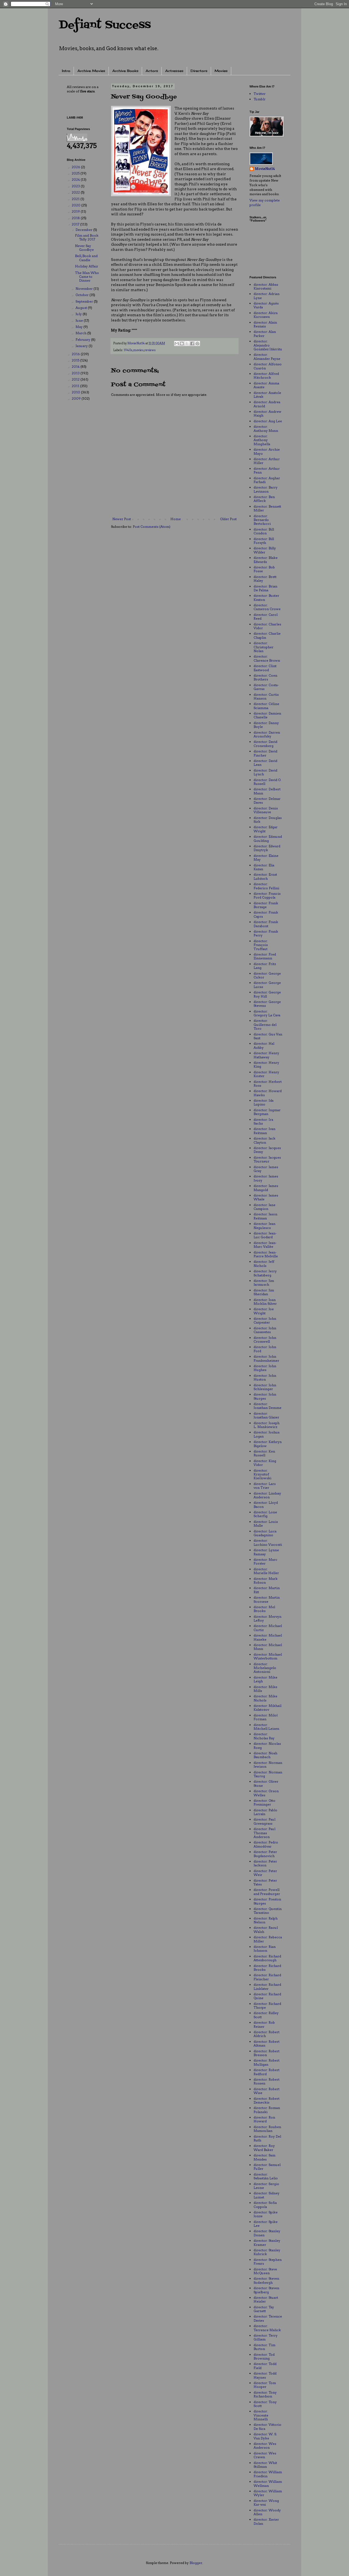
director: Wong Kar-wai (266, 2503)
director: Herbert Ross (268, 1084)
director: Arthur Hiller (267, 461)
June (80, 320)
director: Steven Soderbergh (266, 2280)
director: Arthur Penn (267, 470)
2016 (76, 354)
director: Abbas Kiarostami (266, 286)
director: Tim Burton (264, 2347)
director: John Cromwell (265, 1340)
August (82, 308)
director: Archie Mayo (267, 451)
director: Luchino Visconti (268, 1542)
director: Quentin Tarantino (268, 1911)
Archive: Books (125, 71)
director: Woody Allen (267, 2512)
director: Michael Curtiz (268, 1628)
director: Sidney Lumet (267, 2195)
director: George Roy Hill (267, 994)
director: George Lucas (267, 985)
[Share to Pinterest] (197, 344)
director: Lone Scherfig (265, 1514)
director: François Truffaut (261, 945)
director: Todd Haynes (265, 2375)
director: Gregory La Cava (267, 1013)
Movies (221, 71)
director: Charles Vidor (267, 626)
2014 (76, 367)
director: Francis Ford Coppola (267, 895)
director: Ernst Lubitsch (265, 876)
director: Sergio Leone (266, 2186)
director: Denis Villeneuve (266, 810)
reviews (150, 350)
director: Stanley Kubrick (267, 2252)
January (82, 346)
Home (176, 519)
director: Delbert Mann (267, 791)
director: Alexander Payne (267, 356)
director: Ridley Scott (266, 2015)
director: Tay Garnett (264, 2309)
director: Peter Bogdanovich (265, 1854)
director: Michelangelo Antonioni (265, 1668)
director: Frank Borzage (266, 905)
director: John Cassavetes (265, 1330)
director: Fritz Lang (265, 966)
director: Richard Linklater (267, 1986)
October (82, 295)
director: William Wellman (268, 2483)
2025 (76, 173)
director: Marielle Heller (266, 1571)
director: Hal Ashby (264, 1045)
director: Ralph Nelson (266, 1920)
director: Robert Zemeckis (267, 2100)
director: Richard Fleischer (267, 1977)
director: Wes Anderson (265, 2446)
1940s (128, 350)
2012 (76, 379)
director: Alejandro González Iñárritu (268, 345)
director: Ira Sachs (263, 1121)
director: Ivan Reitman (264, 1131)
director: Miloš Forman (266, 1717)
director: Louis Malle (266, 1524)
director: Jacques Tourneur (267, 1159)
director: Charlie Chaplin (267, 635)
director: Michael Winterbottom (268, 1656)
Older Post (228, 519)
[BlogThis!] (182, 344)
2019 (76, 211)
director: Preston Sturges (267, 1901)
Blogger (196, 2563)
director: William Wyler (268, 2493)
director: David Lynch (265, 772)
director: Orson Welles (266, 1793)
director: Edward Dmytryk (267, 848)
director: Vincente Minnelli (261, 2415)
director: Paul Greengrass (264, 1821)
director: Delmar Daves (267, 801)
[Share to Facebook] (192, 344)
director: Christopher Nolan (264, 647)
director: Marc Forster (265, 1561)
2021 (76, 199)
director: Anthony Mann (266, 428)
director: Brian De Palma (265, 588)
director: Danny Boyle (266, 725)
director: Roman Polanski (267, 2110)
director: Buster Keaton (266, 597)
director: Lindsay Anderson (267, 1495)
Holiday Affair (87, 266)
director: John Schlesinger (265, 1387)
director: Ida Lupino (264, 1102)
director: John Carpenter (265, 1320)
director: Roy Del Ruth (267, 2138)
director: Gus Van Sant (268, 1036)
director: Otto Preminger (264, 1802)
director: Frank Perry (266, 933)
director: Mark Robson (266, 1581)
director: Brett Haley (265, 579)
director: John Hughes (265, 1368)
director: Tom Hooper (265, 2385)
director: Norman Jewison (268, 1765)
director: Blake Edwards (266, 560)
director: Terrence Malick (267, 2328)
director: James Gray (266, 1169)
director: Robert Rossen (267, 2081)
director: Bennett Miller (267, 508)
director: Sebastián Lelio (266, 2176)
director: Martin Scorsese (267, 1599)
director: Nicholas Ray (264, 1736)
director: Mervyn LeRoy (267, 1618)
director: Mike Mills (265, 1689)
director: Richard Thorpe (267, 2006)
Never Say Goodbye (84, 248)
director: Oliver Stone (266, 1783)
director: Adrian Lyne (267, 296)
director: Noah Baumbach (265, 1755)
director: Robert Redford (267, 2072)
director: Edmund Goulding (268, 838)
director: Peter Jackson (265, 1863)
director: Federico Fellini (266, 886)
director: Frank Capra (266, 914)
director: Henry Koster (266, 1074)
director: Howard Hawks (268, 1093)
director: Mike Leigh (265, 1679)
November (85, 289)
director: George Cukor (267, 975)
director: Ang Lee (268, 421)
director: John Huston (265, 1377)
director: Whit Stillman (265, 2465)
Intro (66, 71)
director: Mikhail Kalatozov (267, 1708)
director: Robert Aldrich (267, 2034)
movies (139, 350)
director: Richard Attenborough (267, 1958)
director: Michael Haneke (268, 1637)
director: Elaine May (266, 858)
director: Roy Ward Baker (264, 2148)
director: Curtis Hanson (266, 696)
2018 (76, 218)
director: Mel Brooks (264, 1609)
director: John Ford (265, 1349)
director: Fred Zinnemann (265, 956)
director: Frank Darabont (266, 924)
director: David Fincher (265, 753)
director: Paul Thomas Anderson (264, 1833)
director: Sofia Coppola (265, 2205)
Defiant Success (105, 25)
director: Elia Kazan (264, 867)
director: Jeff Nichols (264, 1263)
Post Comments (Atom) (152, 527)
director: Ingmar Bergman (267, 1112)
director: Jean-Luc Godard (265, 1235)
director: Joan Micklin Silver (265, 1302)
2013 (76, 373)
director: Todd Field (265, 2366)
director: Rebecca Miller (268, 1939)
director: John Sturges (265, 1396)
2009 (77, 398)
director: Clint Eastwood (265, 668)
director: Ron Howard (264, 2119)
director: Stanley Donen (267, 2233)
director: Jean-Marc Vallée (265, 1245)
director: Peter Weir (265, 1873)
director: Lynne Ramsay (266, 1552)
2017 (76, 224)
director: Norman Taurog (268, 1774)
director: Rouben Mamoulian (267, 2129)
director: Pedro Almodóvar (266, 1844)
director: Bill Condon (264, 531)
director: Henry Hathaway (266, 1055)
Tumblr (260, 99)
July (79, 314)
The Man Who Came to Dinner (87, 277)
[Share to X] (187, 344)
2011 (76, 386)
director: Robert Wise (267, 2091)
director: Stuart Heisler (266, 2299)
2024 (76, 180)
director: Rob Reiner (264, 2024)
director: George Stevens (267, 1004)
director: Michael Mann (268, 1647)
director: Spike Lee (266, 2224)
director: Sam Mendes (264, 2157)
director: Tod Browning (264, 2356)
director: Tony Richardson (265, 2394)
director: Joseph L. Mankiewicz (267, 1425)
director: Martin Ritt (267, 1590)
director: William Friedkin (268, 2474)
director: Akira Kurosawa (266, 315)
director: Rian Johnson (265, 1949)
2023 (76, 186)
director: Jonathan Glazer (266, 1415)
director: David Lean (265, 763)
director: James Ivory (266, 1178)
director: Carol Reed (266, 617)
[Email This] (177, 344)
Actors (152, 71)
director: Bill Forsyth (264, 541)
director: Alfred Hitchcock (266, 376)
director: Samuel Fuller (267, 2167)
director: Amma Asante (266, 385)
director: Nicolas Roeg (267, 1745)
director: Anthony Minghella (262, 440)
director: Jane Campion (264, 1207)
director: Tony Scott (265, 2404)
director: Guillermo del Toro (265, 1025)
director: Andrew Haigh (267, 413)
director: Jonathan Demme (267, 1406)
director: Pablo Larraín (265, 1812)
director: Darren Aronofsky (267, 734)
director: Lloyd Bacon (266, 1504)
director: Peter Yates (265, 1882)
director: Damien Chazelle (267, 715)
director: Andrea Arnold (267, 404)
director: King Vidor (265, 1463)
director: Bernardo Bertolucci (262, 520)
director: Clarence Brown (267, 658)
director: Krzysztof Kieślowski (262, 1474)
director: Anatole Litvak (267, 395)
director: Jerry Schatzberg (265, 1273)
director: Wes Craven (265, 2455)
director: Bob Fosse (264, 569)
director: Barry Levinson (266, 489)
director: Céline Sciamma (266, 706)
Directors (199, 71)
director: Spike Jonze (266, 2214)
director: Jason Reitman (265, 1216)
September (85, 301)
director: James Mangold (266, 1188)
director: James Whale (266, 1197)
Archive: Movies (91, 71)
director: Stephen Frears (268, 2262)
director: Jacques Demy (267, 1150)
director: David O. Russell (267, 782)
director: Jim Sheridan (264, 1292)
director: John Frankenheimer (266, 1358)
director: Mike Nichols (265, 1698)
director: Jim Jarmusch (264, 1283)
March (81, 333)
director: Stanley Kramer (267, 2242)
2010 (76, 392)
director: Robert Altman (267, 2043)
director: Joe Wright (264, 1311)
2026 (76, 167)
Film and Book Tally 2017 (87, 237)
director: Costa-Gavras (266, 687)
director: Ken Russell (264, 1453)
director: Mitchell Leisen (266, 1727)
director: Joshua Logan (267, 1434)
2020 (76, 205)
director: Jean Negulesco (264, 1226)
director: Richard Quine (267, 1996)
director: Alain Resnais (265, 324)
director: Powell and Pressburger (267, 1892)
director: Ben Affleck (264, 499)
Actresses (174, 71)
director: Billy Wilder (265, 550)
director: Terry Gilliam (266, 2337)
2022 (76, 192)
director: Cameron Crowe (267, 607)
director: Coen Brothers (265, 677)
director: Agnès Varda (266, 305)
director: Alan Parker (265, 334)
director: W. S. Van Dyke (265, 2436)
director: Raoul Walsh (266, 1929)
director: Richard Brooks (267, 1968)
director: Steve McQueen (265, 2271)
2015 (76, 360)
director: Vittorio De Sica (267, 2426)
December (84, 230)
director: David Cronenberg (265, 744)
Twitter (260, 94)
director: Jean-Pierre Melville (266, 1254)
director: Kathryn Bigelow (268, 1444)
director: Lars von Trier (265, 1486)
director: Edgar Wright (266, 829)
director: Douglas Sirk (268, 820)
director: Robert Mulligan (267, 2062)
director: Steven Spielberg (266, 2290)
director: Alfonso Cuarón (268, 366)
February (83, 340)
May (79, 327)
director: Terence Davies (268, 2318)
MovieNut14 (265, 169)
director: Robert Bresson (267, 2053)
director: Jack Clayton (264, 1140)
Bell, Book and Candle (86, 258)
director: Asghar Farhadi (267, 480)
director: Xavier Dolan (266, 2521)
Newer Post (122, 519)
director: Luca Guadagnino (265, 1533)
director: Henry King (266, 1064)
